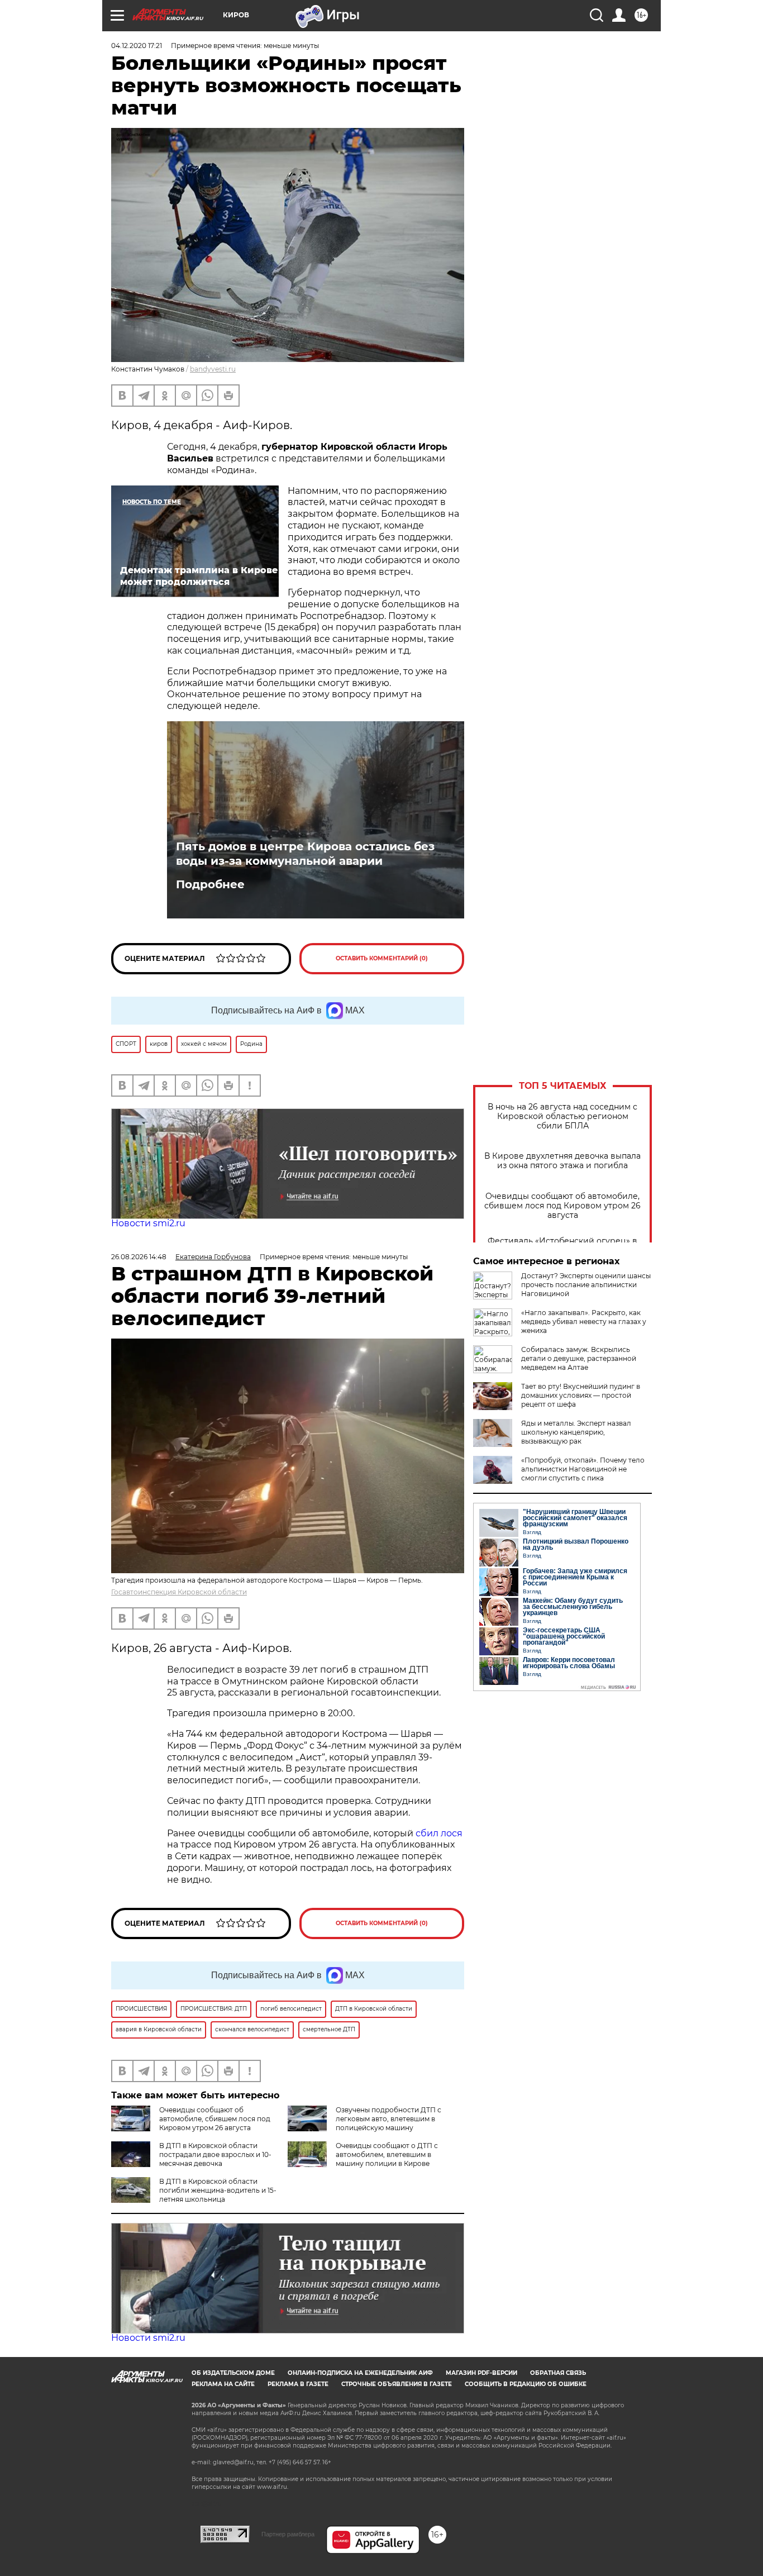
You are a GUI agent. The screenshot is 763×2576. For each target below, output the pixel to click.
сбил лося (439, 1833)
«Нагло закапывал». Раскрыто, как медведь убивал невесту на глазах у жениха (584, 1322)
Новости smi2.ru (148, 1223)
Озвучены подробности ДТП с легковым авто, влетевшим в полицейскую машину (388, 2119)
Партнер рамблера (288, 2534)
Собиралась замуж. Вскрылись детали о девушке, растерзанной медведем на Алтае (579, 1358)
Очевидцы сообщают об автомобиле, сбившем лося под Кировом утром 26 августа (562, 1206)
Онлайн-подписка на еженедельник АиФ (360, 2373)
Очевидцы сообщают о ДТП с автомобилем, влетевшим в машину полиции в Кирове (387, 2154)
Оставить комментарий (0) (382, 958)
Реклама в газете (298, 2384)
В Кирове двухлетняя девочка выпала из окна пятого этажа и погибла (562, 1161)
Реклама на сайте (223, 2384)
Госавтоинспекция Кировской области (179, 1592)
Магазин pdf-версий (481, 2373)
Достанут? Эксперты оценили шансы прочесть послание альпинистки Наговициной (586, 1285)
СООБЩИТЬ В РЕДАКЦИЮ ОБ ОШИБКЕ (526, 2384)
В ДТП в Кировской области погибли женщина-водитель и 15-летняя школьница (218, 2190)
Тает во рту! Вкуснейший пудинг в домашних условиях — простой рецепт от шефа (581, 1395)
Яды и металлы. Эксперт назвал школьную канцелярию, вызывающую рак (576, 1432)
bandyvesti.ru (213, 369)
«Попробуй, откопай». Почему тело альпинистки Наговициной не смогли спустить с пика (583, 1469)
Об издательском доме (233, 2373)
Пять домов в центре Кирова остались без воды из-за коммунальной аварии (305, 854)
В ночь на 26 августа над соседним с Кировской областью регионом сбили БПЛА (562, 1116)
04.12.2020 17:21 (137, 46)
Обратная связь (558, 2373)
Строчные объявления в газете (397, 2384)
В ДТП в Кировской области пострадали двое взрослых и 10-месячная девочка (215, 2154)
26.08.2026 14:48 (139, 1257)
